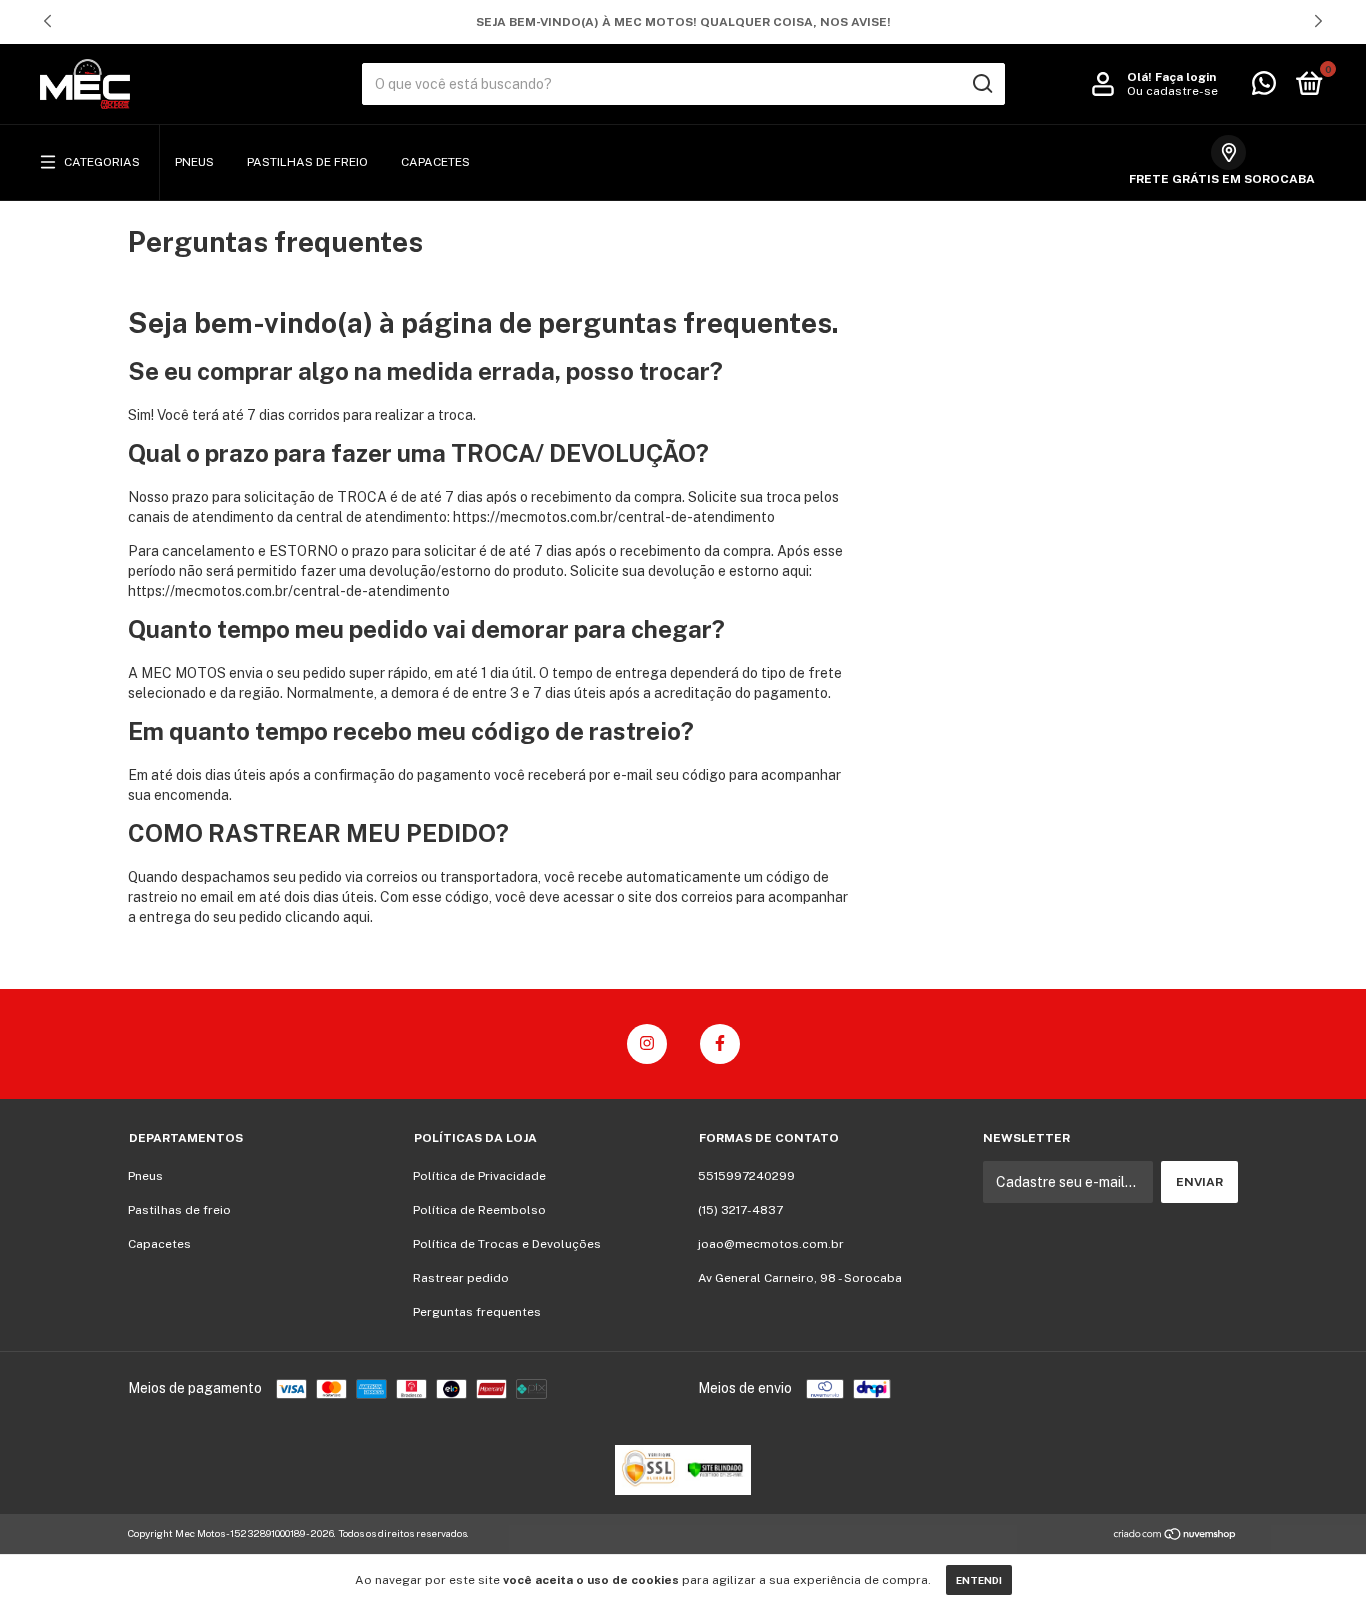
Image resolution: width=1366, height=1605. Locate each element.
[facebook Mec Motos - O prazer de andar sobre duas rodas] (720, 1044)
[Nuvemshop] (1175, 1536)
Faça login (1185, 77)
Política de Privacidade (479, 1176)
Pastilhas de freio (307, 162)
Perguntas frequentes (477, 1312)
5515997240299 (746, 1176)
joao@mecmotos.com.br (771, 1244)
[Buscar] (981, 84)
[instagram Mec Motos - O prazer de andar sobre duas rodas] (647, 1044)
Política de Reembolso (479, 1210)
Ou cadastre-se (1172, 91)
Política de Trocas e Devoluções (507, 1244)
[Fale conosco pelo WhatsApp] (1264, 88)
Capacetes (435, 162)
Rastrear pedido (461, 1278)
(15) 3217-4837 (740, 1210)
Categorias (102, 162)
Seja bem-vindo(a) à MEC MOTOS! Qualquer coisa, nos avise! (683, 22)
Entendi (979, 1580)
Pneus (194, 162)
